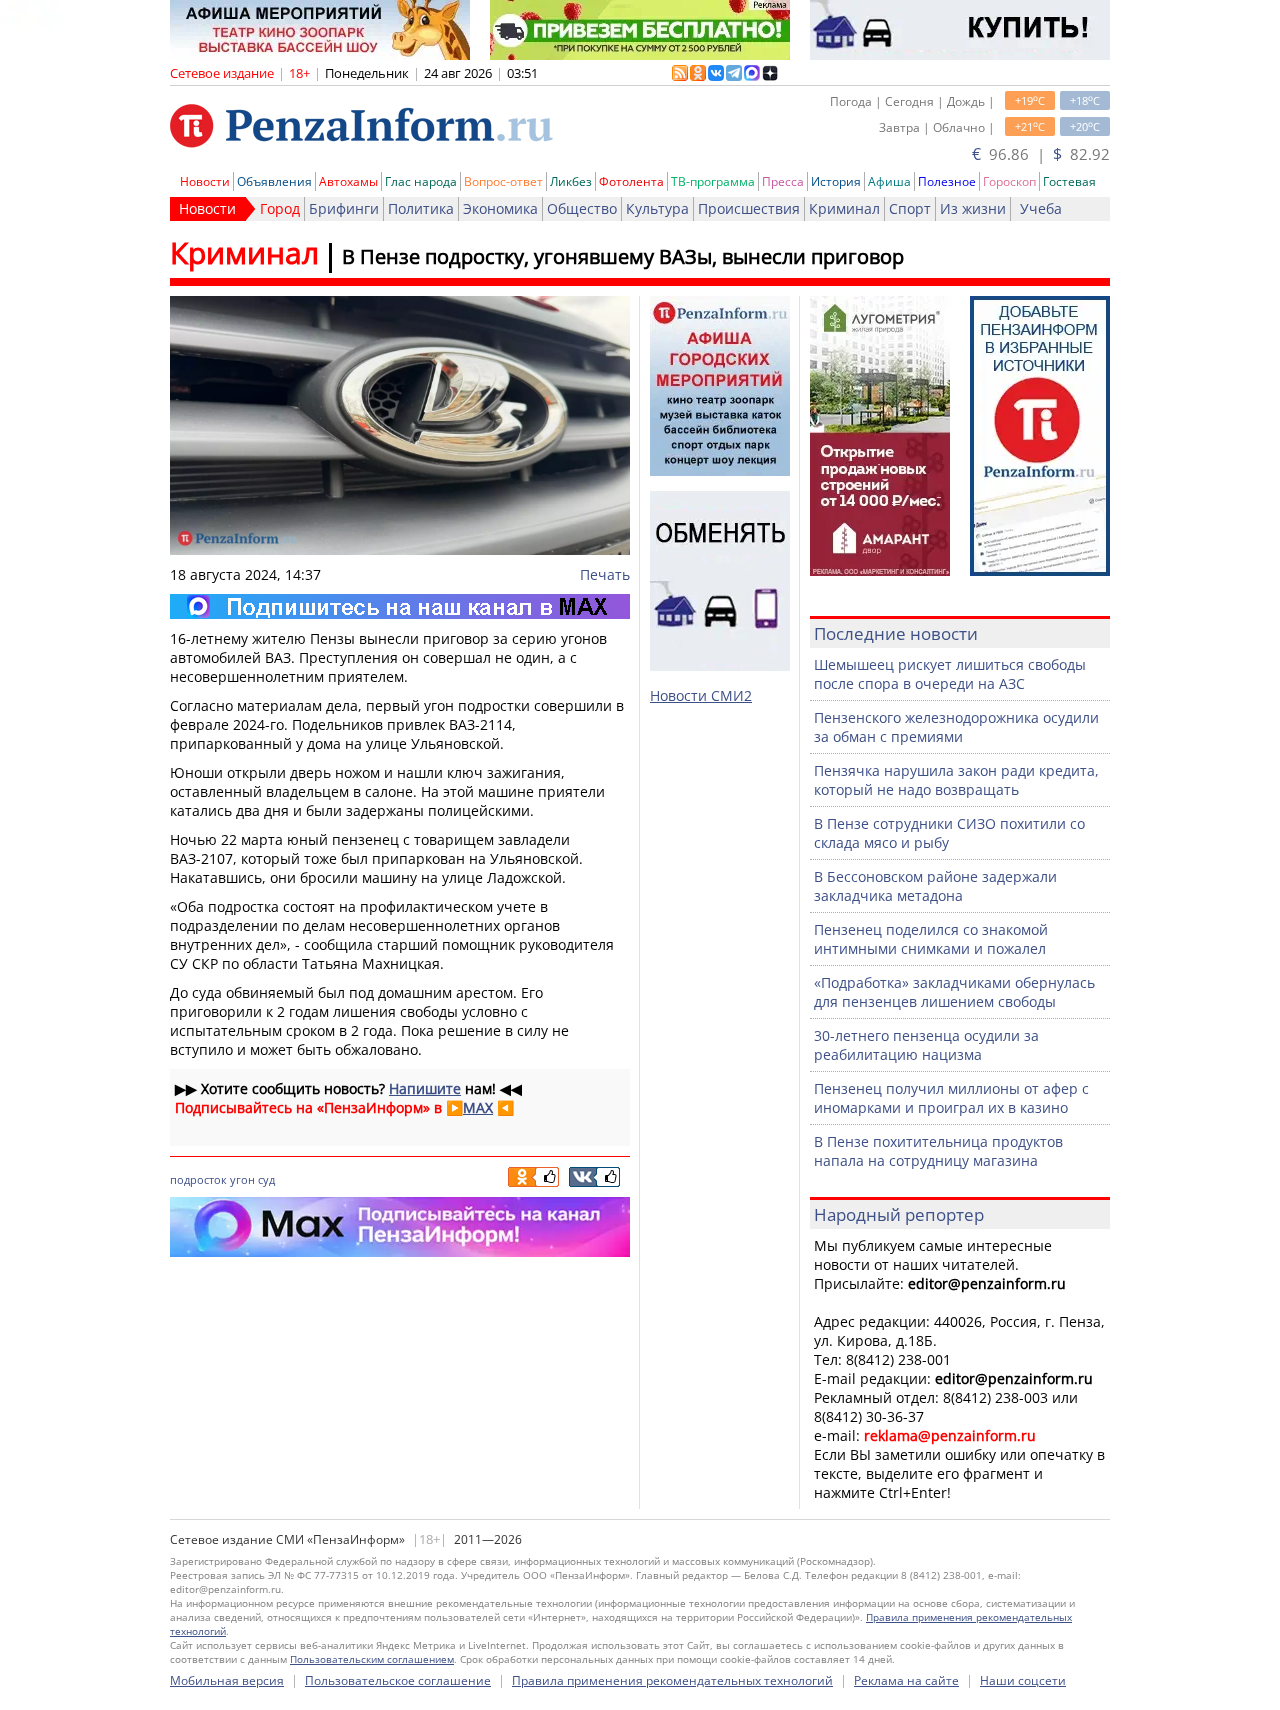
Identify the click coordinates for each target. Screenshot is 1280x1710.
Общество (582, 208)
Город (280, 208)
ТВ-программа (713, 181)
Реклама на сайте (906, 1680)
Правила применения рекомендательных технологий (672, 1680)
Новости (205, 181)
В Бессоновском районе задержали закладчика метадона (935, 886)
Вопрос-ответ (503, 181)
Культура (657, 208)
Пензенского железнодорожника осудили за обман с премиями (956, 727)
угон (242, 1179)
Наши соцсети (1023, 1680)
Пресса (783, 181)
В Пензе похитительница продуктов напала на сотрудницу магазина (938, 1151)
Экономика (500, 208)
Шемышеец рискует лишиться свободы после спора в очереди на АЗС (950, 674)
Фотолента (631, 181)
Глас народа (421, 181)
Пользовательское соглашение (398, 1680)
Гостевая (1069, 181)
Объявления (274, 181)
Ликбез (571, 181)
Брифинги (344, 208)
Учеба (1041, 208)
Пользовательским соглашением (372, 1659)
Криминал (844, 208)
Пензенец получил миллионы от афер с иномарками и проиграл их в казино (951, 1098)
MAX (478, 1107)
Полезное (947, 181)
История (836, 181)
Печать (605, 574)
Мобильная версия (227, 1680)
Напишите (425, 1088)
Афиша (889, 181)
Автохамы (348, 181)
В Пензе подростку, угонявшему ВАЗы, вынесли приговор (623, 256)
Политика (421, 208)
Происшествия (749, 208)
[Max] (400, 606)
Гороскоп (1009, 181)
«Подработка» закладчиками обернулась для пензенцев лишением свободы (954, 992)
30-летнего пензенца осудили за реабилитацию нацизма (926, 1045)
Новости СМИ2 (701, 695)
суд (266, 1179)
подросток (198, 1179)
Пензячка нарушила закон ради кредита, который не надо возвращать (956, 780)
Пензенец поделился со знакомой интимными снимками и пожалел (931, 939)
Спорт (910, 208)
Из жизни (973, 208)
